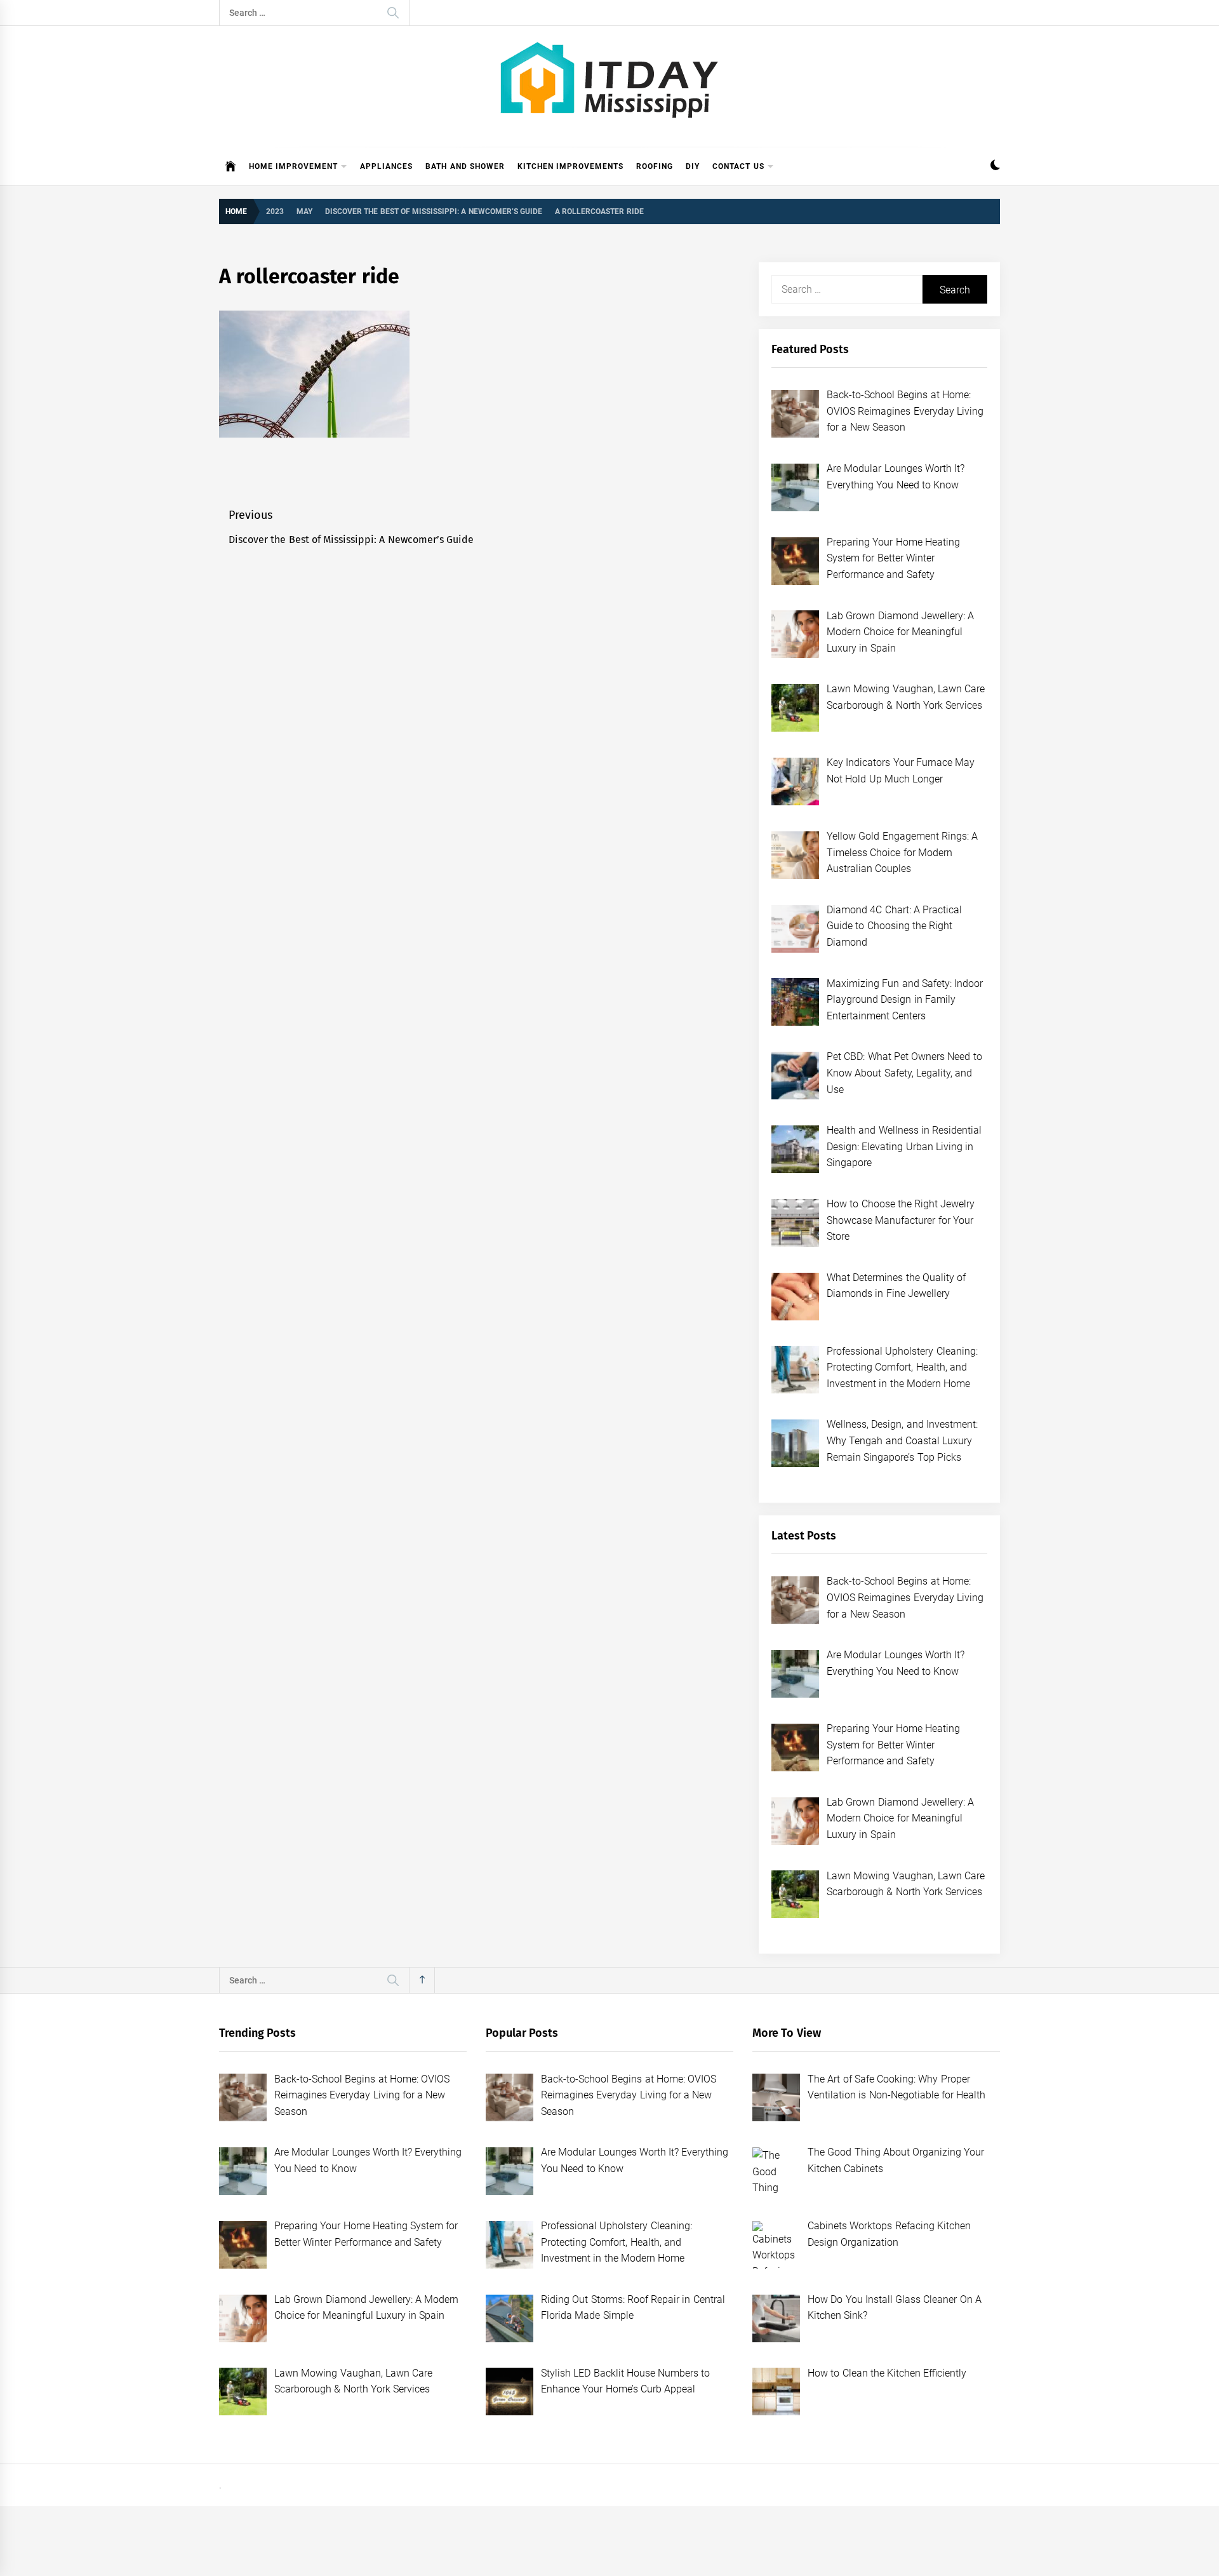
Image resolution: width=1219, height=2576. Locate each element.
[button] (995, 167)
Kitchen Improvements (570, 166)
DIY (693, 166)
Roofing (655, 166)
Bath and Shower (465, 166)
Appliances (386, 166)
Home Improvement (293, 166)
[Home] (231, 166)
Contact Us (738, 166)
